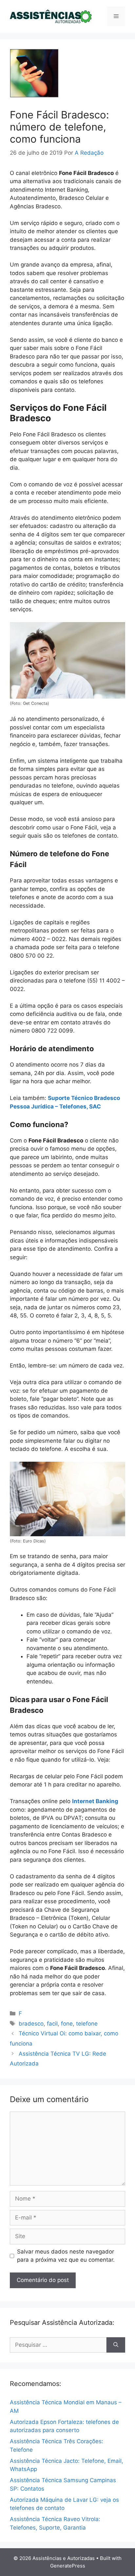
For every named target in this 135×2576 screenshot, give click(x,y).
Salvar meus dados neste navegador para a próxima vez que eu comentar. (66, 2256)
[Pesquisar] (116, 2345)
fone (67, 2024)
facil (52, 2024)
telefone (87, 2024)
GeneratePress (68, 2566)
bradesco (31, 2024)
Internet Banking (95, 1801)
